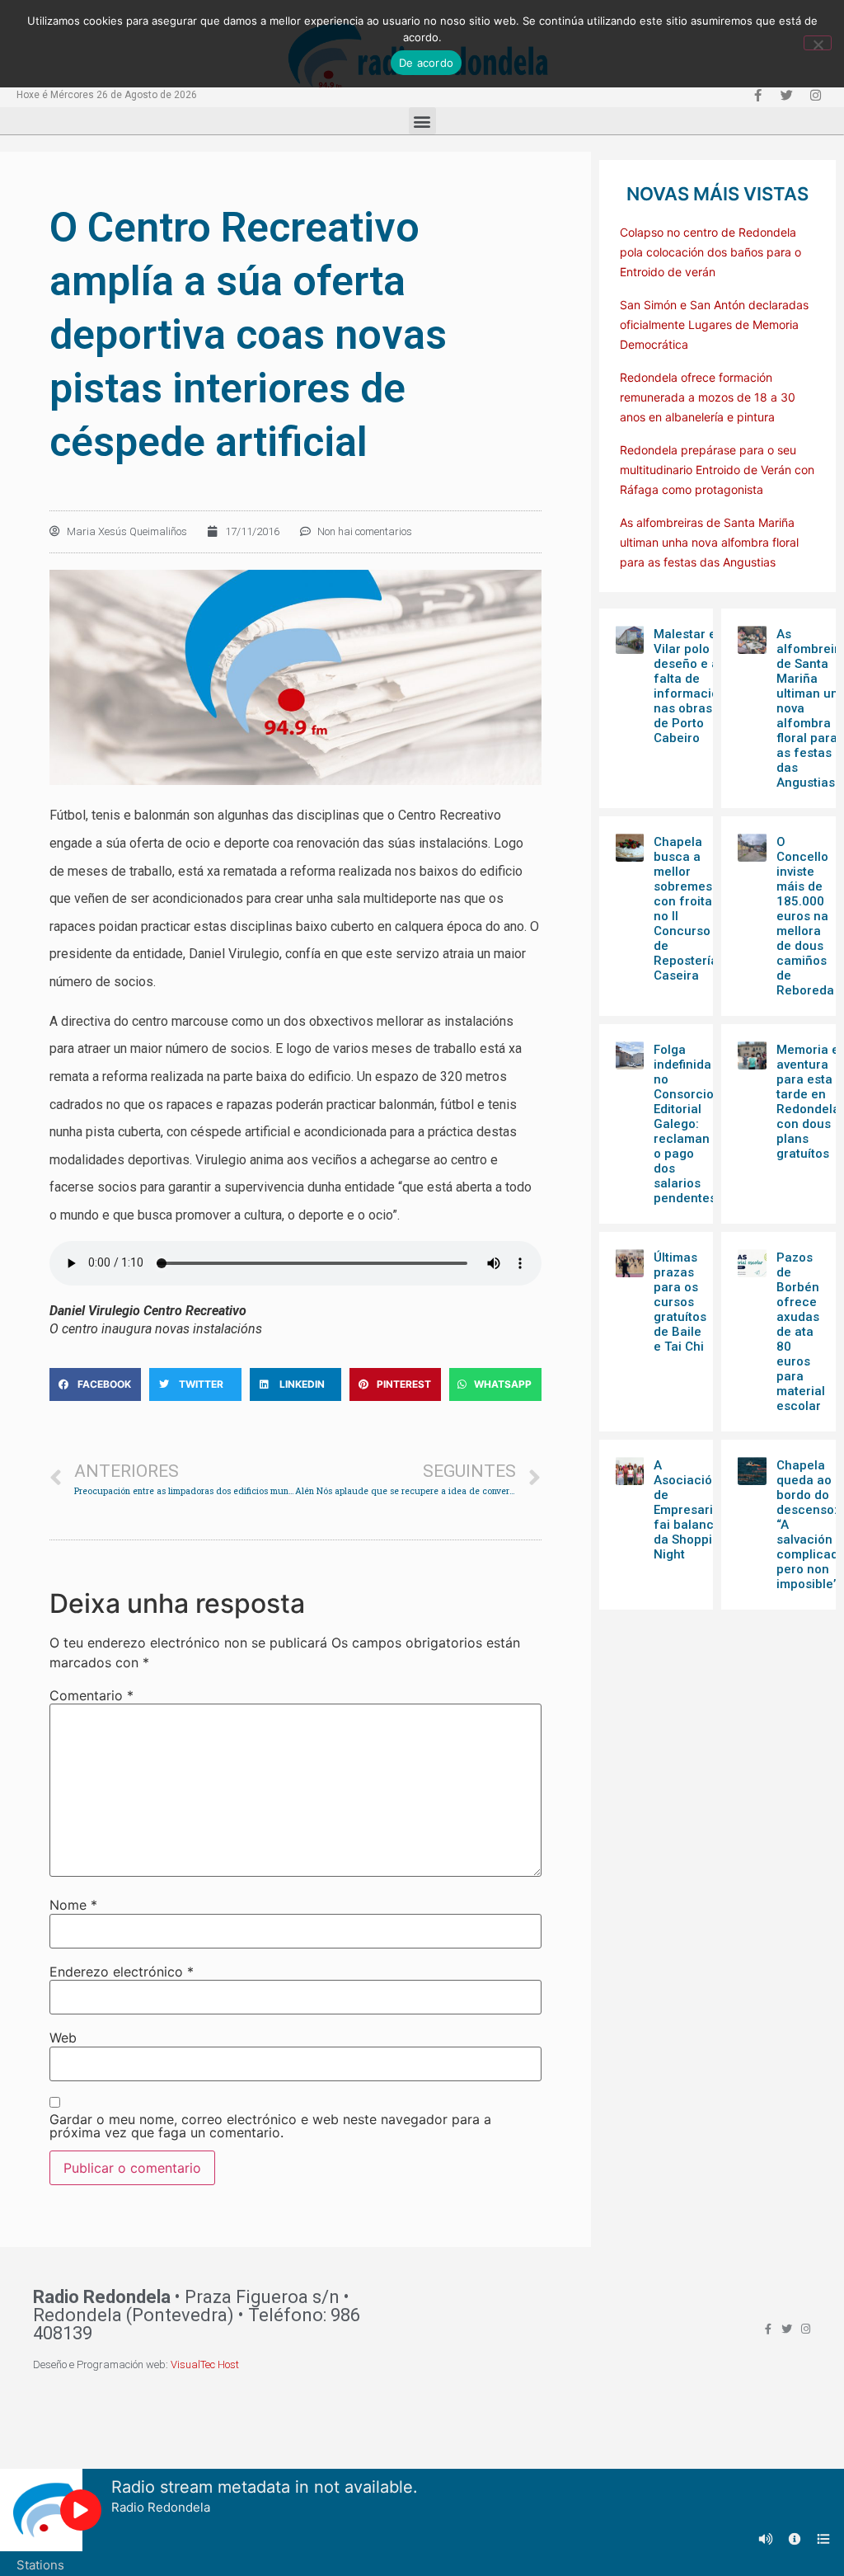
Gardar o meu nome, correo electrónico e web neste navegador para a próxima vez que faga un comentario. (270, 2126)
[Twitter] (786, 95)
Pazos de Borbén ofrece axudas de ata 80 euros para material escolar (801, 1332)
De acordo (426, 63)
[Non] (818, 43)
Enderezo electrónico (122, 1972)
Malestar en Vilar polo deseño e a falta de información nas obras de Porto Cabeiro (690, 686)
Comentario (91, 1695)
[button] (422, 121)
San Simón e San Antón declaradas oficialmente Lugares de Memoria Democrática (714, 324)
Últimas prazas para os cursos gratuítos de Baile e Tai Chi (680, 1302)
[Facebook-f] (757, 95)
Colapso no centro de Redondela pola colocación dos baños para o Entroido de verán (710, 252)
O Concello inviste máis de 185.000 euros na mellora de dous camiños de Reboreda (805, 916)
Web (63, 2038)
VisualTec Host (205, 2364)
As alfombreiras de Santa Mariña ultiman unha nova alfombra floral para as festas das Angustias (709, 542)
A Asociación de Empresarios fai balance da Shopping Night (690, 1510)
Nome (73, 1905)
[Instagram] (815, 95)
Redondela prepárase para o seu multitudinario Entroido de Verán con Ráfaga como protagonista (717, 470)
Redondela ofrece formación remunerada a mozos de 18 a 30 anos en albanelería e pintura (708, 397)
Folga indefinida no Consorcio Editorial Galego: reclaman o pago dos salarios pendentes (685, 1124)
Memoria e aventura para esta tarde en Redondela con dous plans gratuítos (808, 1102)
